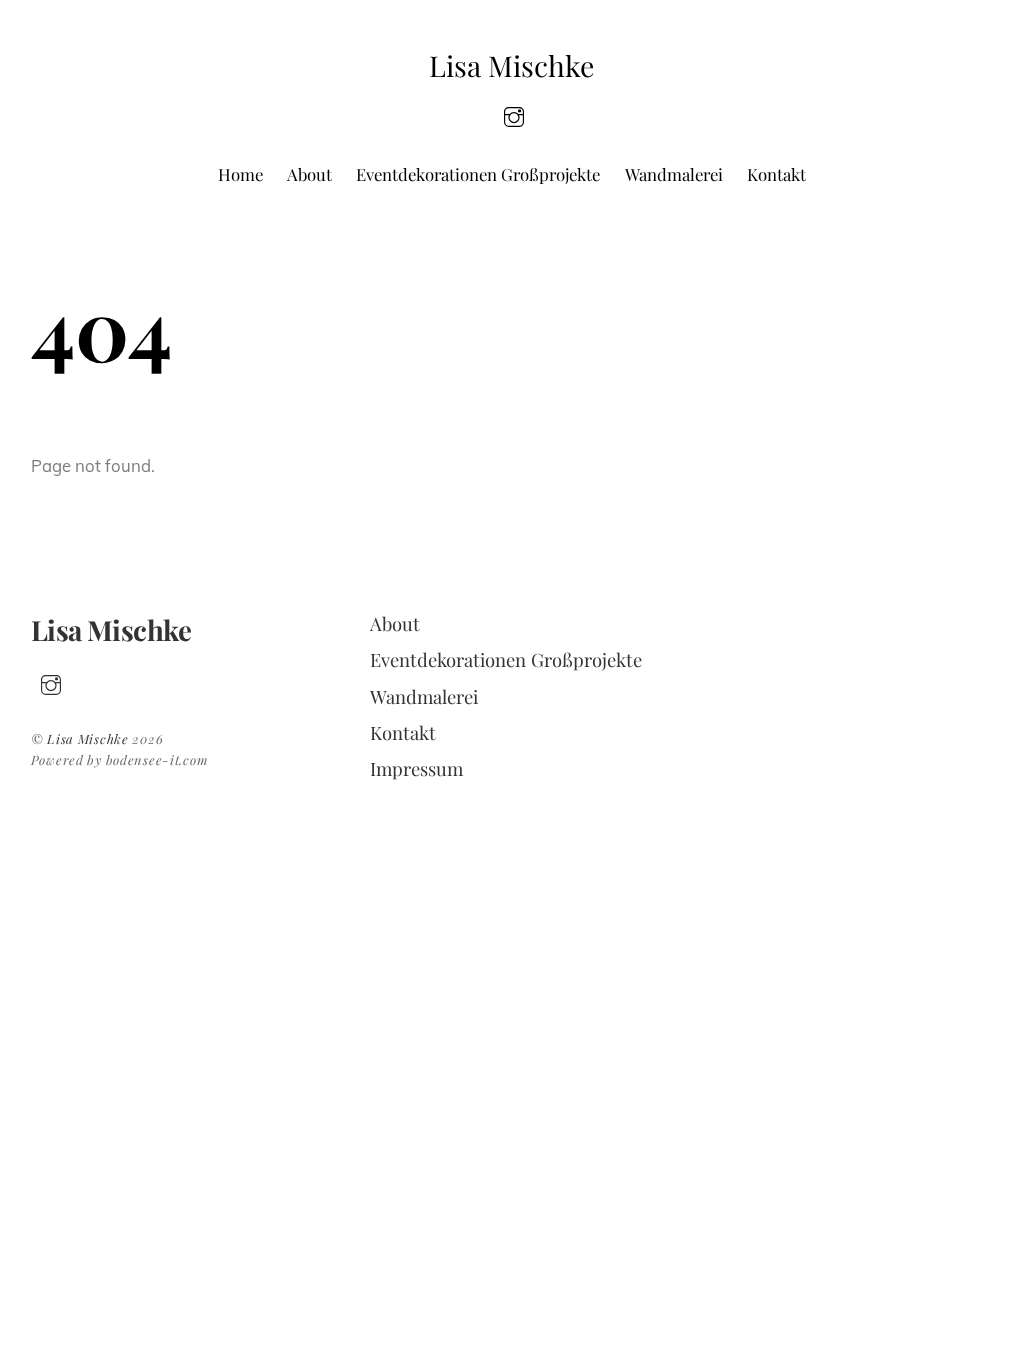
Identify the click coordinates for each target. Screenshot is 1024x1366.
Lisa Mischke (88, 738)
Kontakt (776, 174)
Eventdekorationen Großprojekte (478, 174)
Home (240, 174)
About (309, 174)
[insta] (514, 114)
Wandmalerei (674, 174)
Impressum (416, 768)
